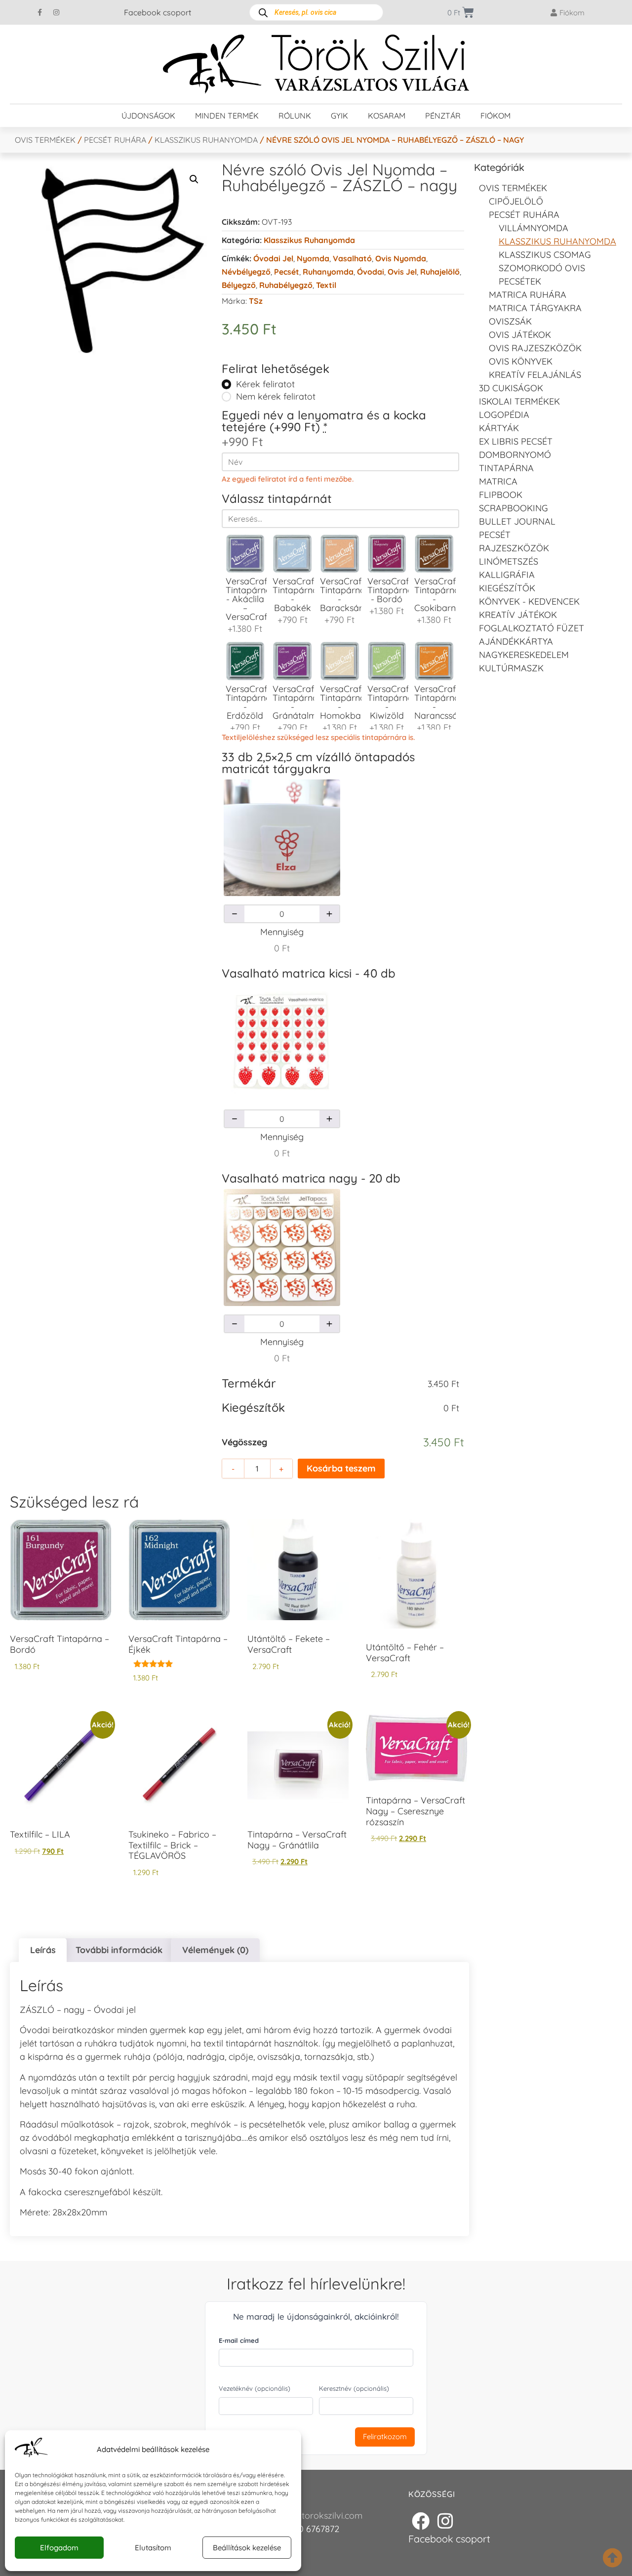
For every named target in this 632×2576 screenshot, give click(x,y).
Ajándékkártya (516, 641)
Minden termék (227, 116)
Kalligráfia (507, 575)
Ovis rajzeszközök (535, 348)
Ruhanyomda (328, 272)
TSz (256, 301)
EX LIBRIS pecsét (516, 441)
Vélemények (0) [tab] (215, 1950)
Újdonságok (148, 116)
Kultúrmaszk (511, 668)
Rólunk (295, 116)
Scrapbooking (513, 508)
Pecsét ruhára (115, 140)
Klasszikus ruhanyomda (206, 140)
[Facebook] (421, 2521)
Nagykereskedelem (524, 655)
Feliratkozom (385, 2436)
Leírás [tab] (43, 1950)
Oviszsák (510, 321)
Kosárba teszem (341, 1468)
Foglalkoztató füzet (532, 628)
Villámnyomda (533, 228)
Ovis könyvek (521, 361)
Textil (326, 285)
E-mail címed (239, 2340)
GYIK (339, 116)
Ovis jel (402, 272)
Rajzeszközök (514, 548)
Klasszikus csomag (545, 255)
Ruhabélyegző (286, 285)
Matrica (498, 481)
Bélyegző (239, 285)
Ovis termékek (45, 140)
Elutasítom (153, 2548)
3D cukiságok (511, 388)
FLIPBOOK (501, 495)
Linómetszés (509, 561)
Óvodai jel (273, 258)
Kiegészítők (507, 588)
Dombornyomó (515, 455)
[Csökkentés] (235, 914)
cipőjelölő (516, 201)
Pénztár (443, 116)
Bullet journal (517, 521)
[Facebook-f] (40, 12)
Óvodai (371, 272)
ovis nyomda (401, 258)
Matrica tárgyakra (535, 308)
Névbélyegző (246, 272)
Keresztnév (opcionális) (354, 2388)
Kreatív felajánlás (535, 375)
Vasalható (352, 258)
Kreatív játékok (518, 615)
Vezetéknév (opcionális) (255, 2388)
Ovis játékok (520, 335)
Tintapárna (506, 468)
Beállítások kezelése (247, 2548)
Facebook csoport (158, 12)
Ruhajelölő (440, 272)
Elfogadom (59, 2548)
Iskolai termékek (519, 401)
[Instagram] (56, 12)
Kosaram (387, 116)
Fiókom (495, 116)
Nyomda (313, 258)
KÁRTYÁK (499, 428)
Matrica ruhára (528, 295)
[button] (194, 179)
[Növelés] (329, 914)
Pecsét (287, 272)
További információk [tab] (119, 1950)
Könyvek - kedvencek (529, 601)
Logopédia (504, 415)
